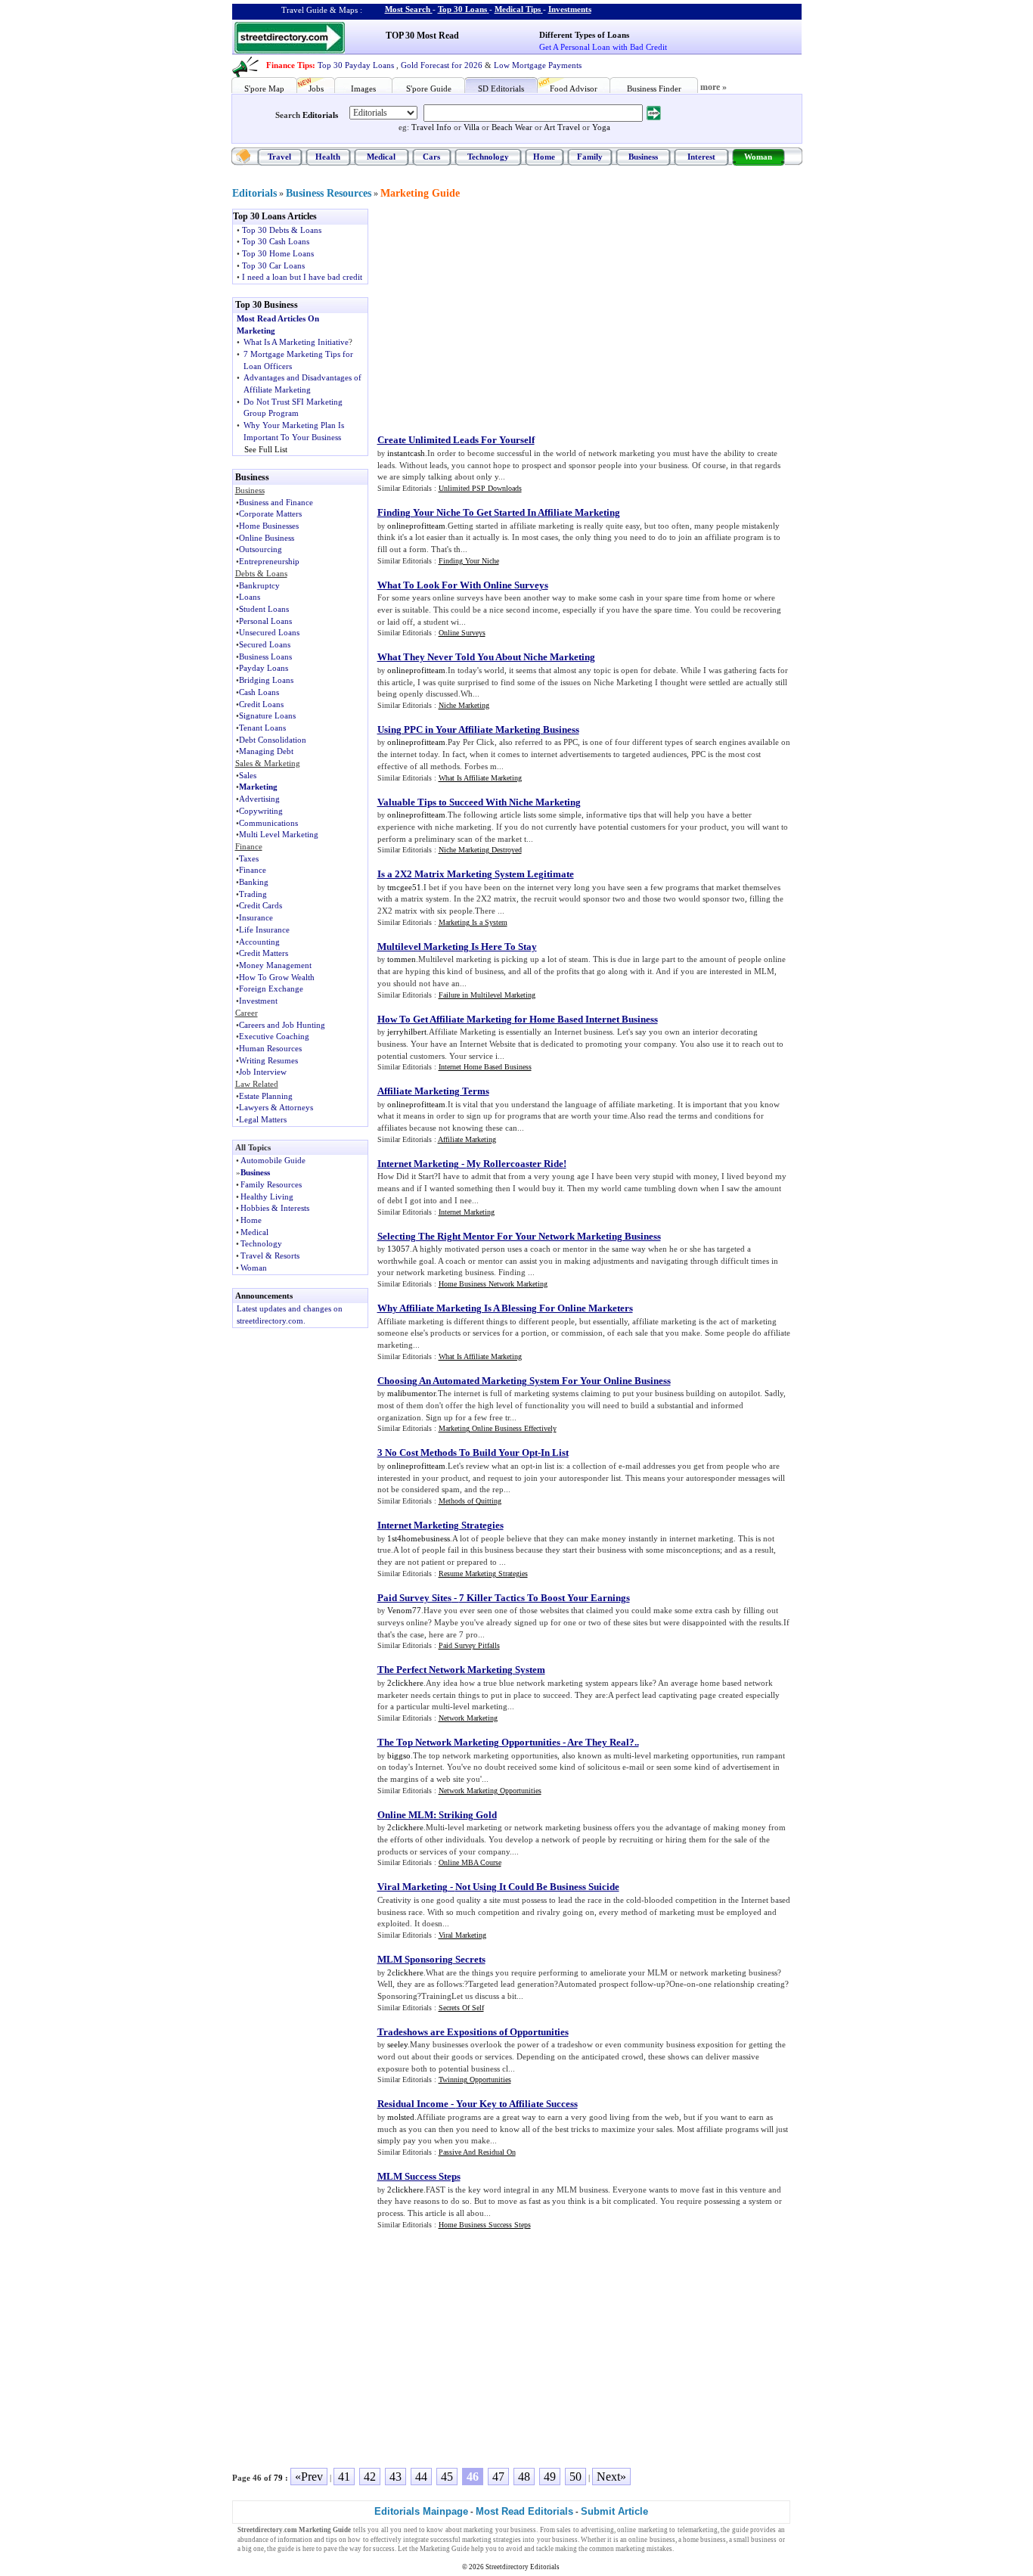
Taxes (249, 858)
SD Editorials (501, 88)
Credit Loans (261, 704)
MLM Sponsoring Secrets (431, 1959)
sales (564, 2530)
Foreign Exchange (271, 989)
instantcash (406, 453)
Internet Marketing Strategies (440, 1525)
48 (524, 2477)
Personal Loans (265, 621)
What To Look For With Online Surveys (463, 585)
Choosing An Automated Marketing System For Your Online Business (524, 1381)
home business (704, 2540)
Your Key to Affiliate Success (517, 2104)
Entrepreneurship (269, 561)
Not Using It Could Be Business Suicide (537, 1887)
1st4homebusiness (419, 1538)
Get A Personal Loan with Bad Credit (603, 47)
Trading (253, 894)
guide (740, 2530)
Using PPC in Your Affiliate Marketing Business (478, 729)
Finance (253, 870)
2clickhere (405, 1683)
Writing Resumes (268, 1060)
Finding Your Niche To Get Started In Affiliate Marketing (499, 512)
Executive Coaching (274, 1036)
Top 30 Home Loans (278, 253)
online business (651, 2540)
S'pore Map (264, 88)
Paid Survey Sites (414, 1598)
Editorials (320, 115)
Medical (381, 157)
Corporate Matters (270, 514)
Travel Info (431, 127)
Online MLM (405, 1815)
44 (421, 2477)
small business (755, 2540)
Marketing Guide (420, 193)
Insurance (256, 917)
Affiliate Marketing (467, 1139)
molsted (401, 2117)
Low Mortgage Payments (538, 65)
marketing (478, 2530)
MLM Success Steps (419, 2176)
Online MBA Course (470, 1862)
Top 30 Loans (462, 9)
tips (332, 2540)
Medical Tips (518, 9)
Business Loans (265, 656)
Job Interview (263, 1072)
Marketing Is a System (473, 922)
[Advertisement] (502, 315)
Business (643, 157)
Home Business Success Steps (485, 2225)
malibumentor (411, 1393)
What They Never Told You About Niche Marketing (486, 657)
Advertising (259, 799)
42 (370, 2477)
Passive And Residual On (477, 2152)
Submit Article (614, 2511)
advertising (597, 2530)
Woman (758, 157)
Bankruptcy (259, 585)
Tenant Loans (262, 728)
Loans (250, 597)
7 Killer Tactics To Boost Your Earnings (544, 1598)
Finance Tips (289, 65)
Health (328, 157)
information (295, 2540)
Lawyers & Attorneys (276, 1107)
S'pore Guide (429, 88)
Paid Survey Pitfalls (469, 1645)
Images (363, 88)
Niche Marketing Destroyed (480, 850)
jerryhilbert (407, 1032)
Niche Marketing (464, 705)
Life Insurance (264, 930)
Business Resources (329, 193)
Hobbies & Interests (275, 1208)
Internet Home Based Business (485, 1067)
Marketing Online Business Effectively (498, 1428)
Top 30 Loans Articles (275, 216)
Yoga (601, 127)
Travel (279, 157)
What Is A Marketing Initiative (296, 342)
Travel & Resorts (270, 1255)
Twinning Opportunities (475, 2079)
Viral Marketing (413, 1887)
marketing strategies (492, 2540)
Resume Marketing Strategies (483, 1574)
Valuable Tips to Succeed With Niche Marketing (479, 802)
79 (278, 2478)
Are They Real (598, 1742)
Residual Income (413, 2104)
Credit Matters (264, 953)
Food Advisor (574, 88)
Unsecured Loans (269, 632)
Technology (488, 157)
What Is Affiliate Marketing (480, 778)
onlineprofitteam (416, 526)
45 (447, 2477)
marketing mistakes (644, 2549)
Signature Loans (267, 715)
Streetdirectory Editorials (523, 2567)
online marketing (642, 2530)
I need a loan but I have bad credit (302, 277)
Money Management (275, 965)
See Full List (266, 449)
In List (555, 1452)
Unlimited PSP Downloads (480, 488)
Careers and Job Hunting (282, 1025)
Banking (254, 882)
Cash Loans (259, 692)
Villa (472, 127)
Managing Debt (266, 751)
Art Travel (562, 127)
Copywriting (261, 811)
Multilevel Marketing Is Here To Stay (457, 947)
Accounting (259, 942)
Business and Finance (276, 502)
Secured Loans (265, 644)
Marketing (258, 787)
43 (396, 2477)
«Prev (309, 2477)
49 (550, 2477)
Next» (611, 2477)
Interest (701, 157)
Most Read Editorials (524, 2511)
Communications (268, 823)
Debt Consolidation (273, 740)
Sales (248, 775)
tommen (402, 959)
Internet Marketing (418, 1164)
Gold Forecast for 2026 (442, 65)
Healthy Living (267, 1196)
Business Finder (654, 88)
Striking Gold (468, 1815)
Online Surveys (462, 633)
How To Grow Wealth (277, 977)
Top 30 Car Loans (273, 265)
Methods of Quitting (470, 1501)
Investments (570, 9)
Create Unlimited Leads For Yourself (456, 440)
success (384, 2549)
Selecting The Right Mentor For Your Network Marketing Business (519, 1236)
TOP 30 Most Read (422, 36)
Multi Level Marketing (279, 834)
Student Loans (264, 609)
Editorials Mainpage (421, 2511)
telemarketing (698, 2530)
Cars (431, 157)
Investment (258, 1001)
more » (713, 87)
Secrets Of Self (461, 2008)
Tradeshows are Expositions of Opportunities (473, 2032)
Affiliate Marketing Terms (433, 1091)
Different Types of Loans (584, 35)
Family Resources (271, 1184)
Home (544, 157)
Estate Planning (266, 1096)
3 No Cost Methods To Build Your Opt (458, 1452)
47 (498, 2477)
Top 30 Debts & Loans (282, 230)
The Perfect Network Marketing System (461, 1670)
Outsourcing (261, 549)
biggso (399, 1755)
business (523, 2530)
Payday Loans (264, 668)
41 (344, 2477)
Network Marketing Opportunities (490, 1791)
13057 (399, 1249)
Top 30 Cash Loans (276, 241)
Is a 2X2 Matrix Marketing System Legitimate (476, 874)
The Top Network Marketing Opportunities (469, 1742)
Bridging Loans (266, 680)
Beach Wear (512, 127)
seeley (397, 2044)
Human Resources (270, 1048)
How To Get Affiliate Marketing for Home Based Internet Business (518, 1019)
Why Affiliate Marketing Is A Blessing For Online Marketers (505, 1308)
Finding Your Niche (469, 561)
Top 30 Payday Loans (356, 65)
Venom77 (404, 1610)
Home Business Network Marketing (493, 1284)
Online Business (267, 538)
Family (590, 157)
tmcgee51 (404, 887)
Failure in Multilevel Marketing (487, 995)
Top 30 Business (267, 305)
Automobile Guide (273, 1160)
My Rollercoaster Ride (515, 1164)
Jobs (316, 88)
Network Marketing (468, 1718)
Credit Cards (261, 905)
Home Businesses (269, 526)
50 (575, 2477)
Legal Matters (263, 1119)
